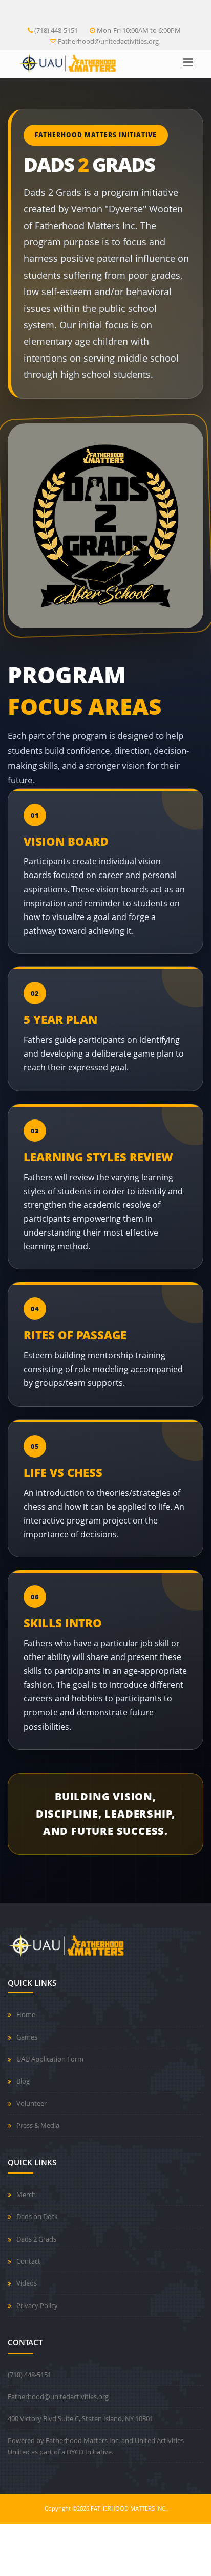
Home (26, 2014)
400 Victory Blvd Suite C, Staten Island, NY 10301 (80, 2418)
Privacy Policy (37, 2305)
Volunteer (31, 2103)
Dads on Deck (37, 2216)
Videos (27, 2283)
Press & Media (38, 2125)
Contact (28, 2261)
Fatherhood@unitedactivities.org (108, 41)
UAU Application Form (50, 2059)
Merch (26, 2194)
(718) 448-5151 (56, 30)
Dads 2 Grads (36, 2239)
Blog (23, 2081)
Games (27, 2037)
